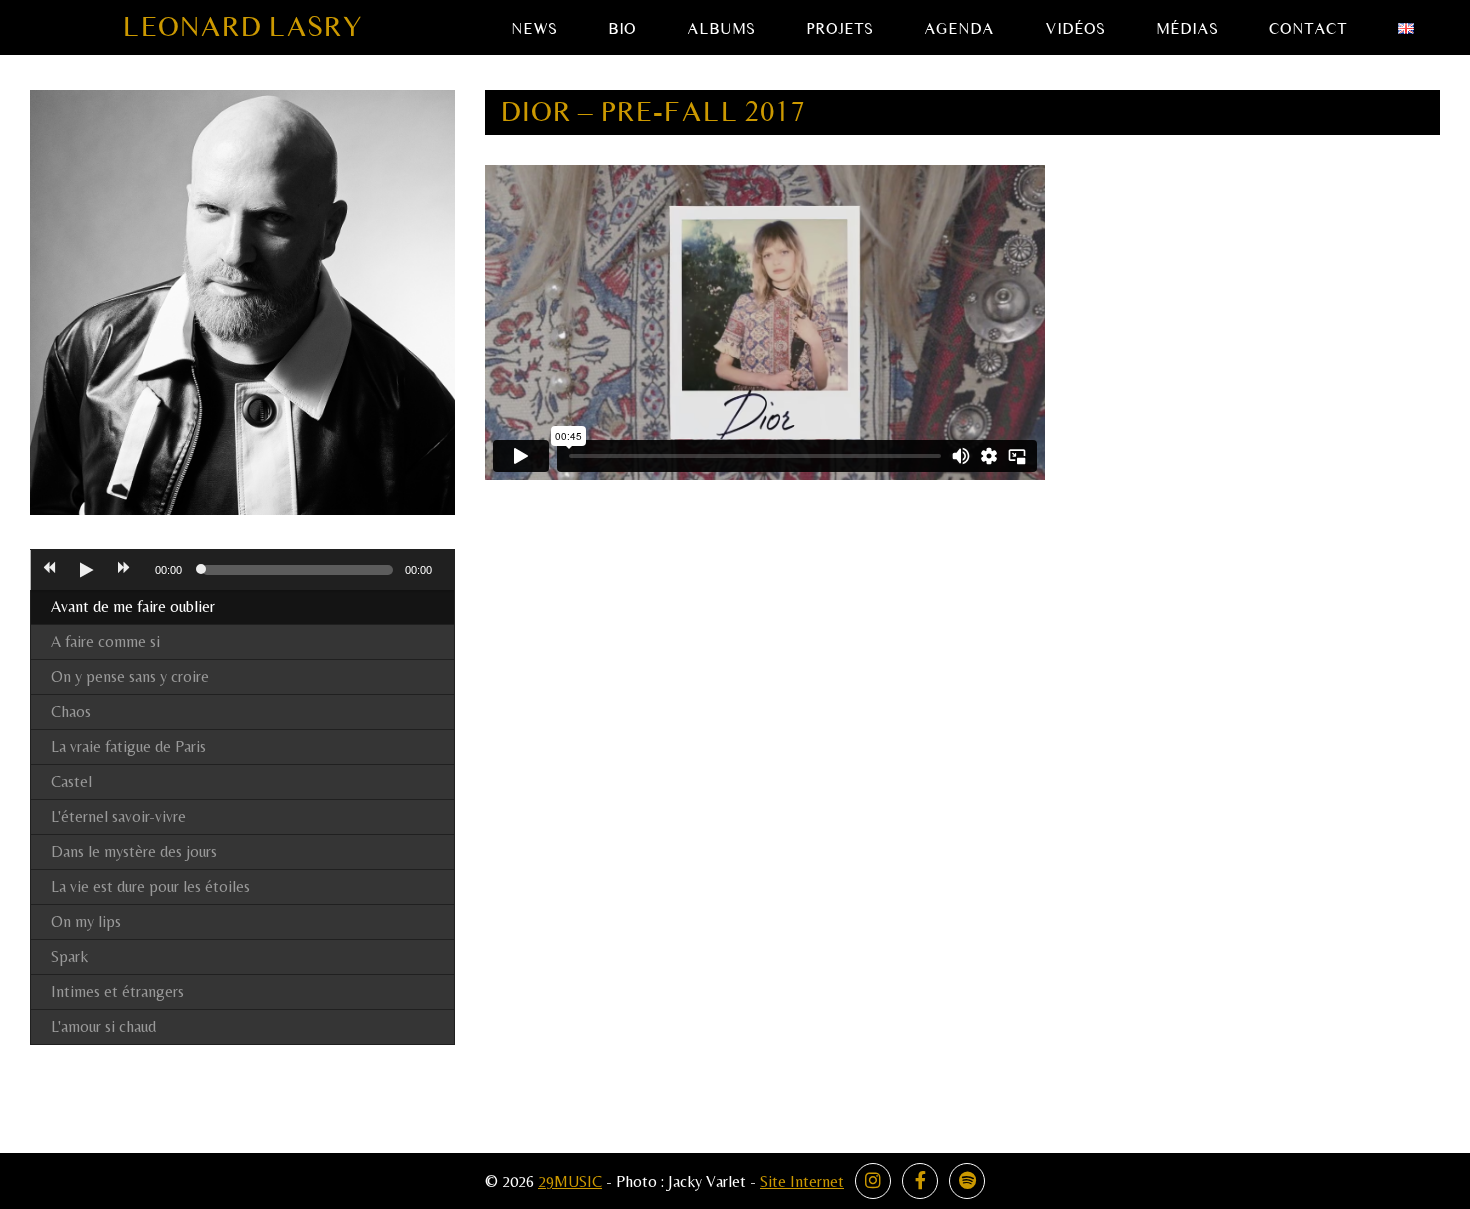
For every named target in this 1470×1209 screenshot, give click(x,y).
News (534, 29)
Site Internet (802, 1181)
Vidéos (1075, 29)
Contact (1308, 29)
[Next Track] (124, 570)
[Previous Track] (49, 570)
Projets (839, 29)
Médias (1187, 29)
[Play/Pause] (86, 570)
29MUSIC (570, 1181)
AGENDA (959, 29)
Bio (622, 29)
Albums (721, 29)
